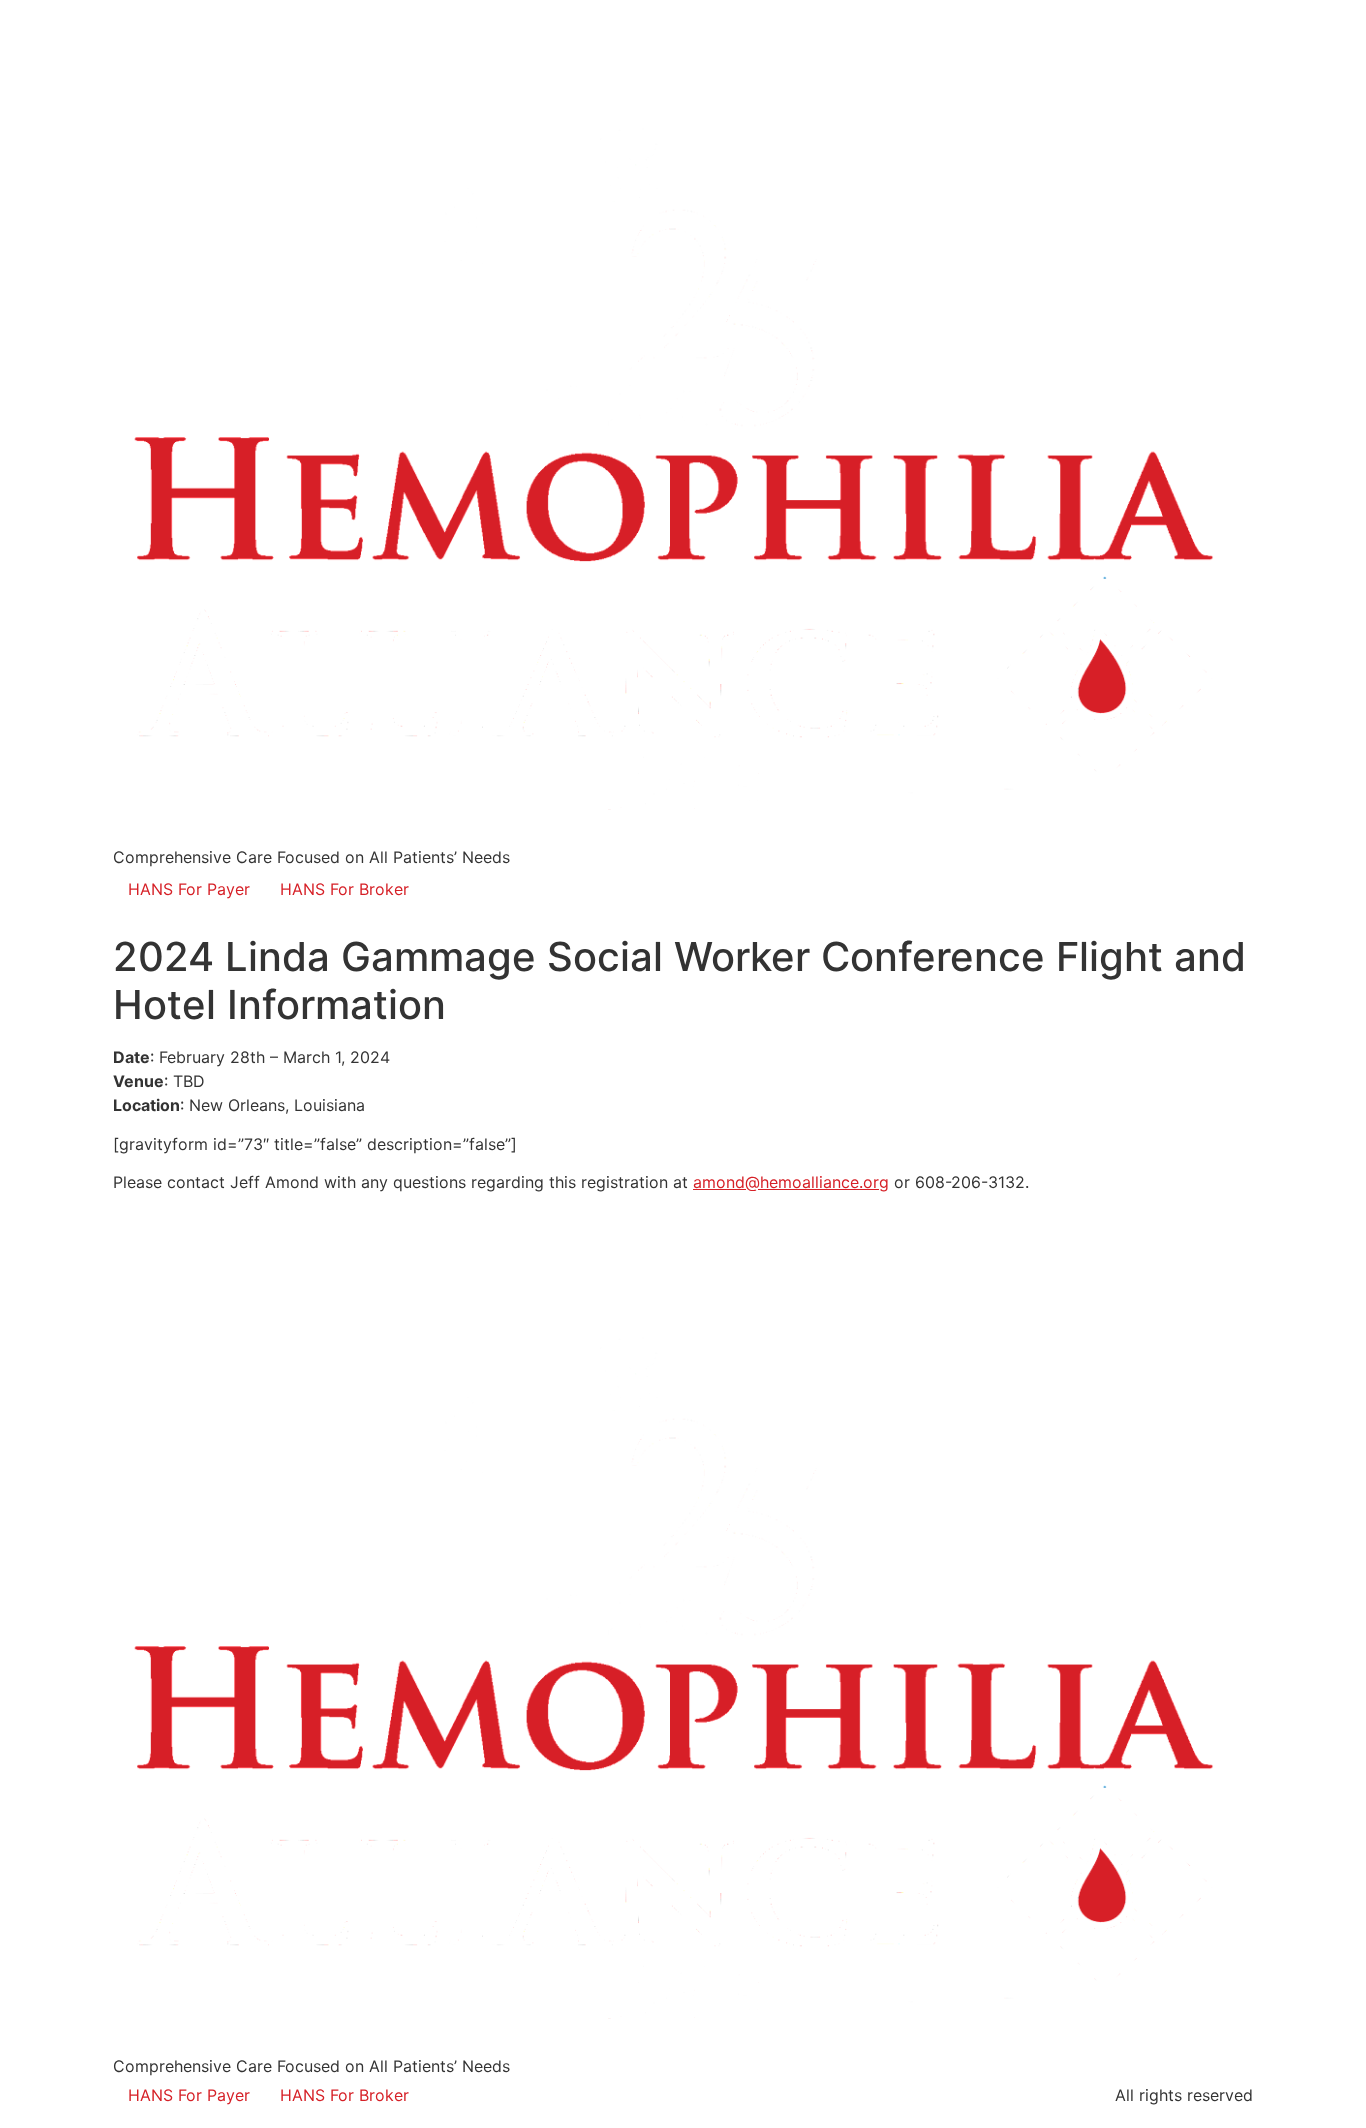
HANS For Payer (189, 889)
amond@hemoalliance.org (791, 1182)
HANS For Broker (344, 889)
